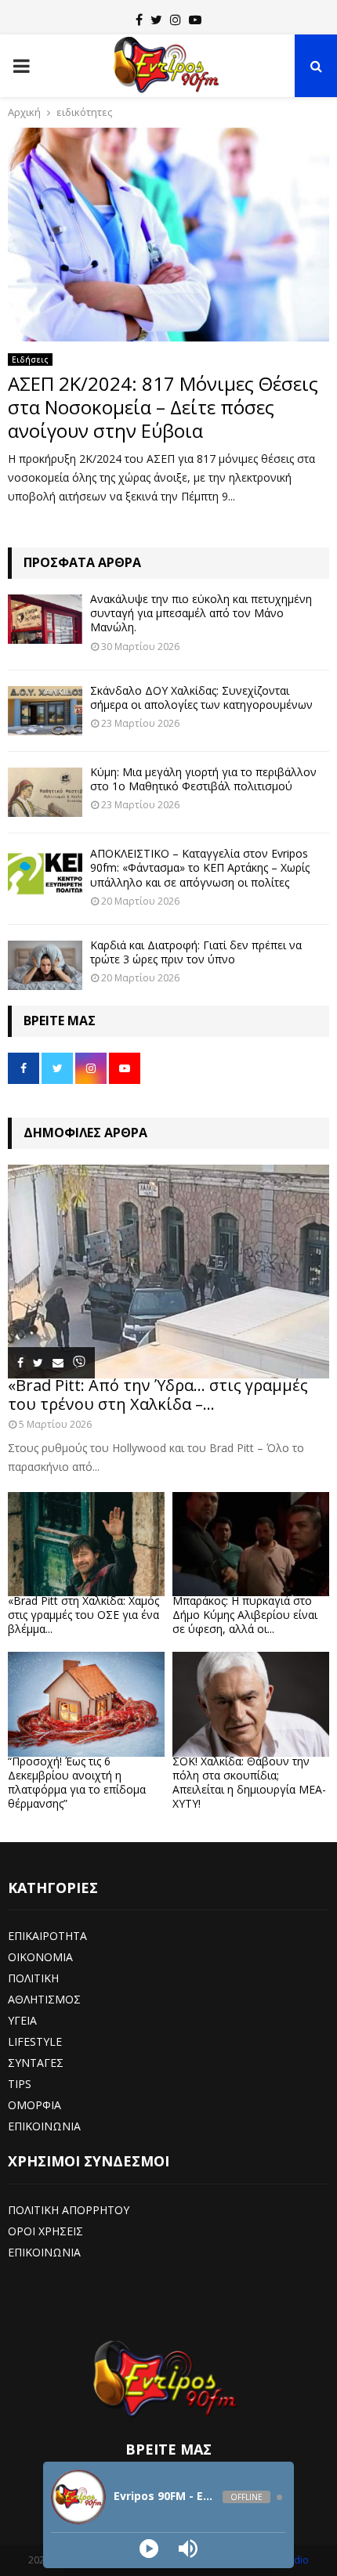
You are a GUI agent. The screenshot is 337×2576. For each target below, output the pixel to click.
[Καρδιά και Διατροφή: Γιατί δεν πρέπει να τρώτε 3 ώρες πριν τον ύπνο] (45, 965)
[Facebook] (139, 20)
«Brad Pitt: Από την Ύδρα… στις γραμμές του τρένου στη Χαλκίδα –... (158, 1395)
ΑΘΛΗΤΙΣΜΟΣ (44, 1999)
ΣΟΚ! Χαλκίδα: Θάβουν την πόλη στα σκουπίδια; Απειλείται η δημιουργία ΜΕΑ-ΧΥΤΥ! (249, 1782)
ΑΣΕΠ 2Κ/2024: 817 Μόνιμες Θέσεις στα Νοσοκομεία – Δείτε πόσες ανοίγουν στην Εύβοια (163, 407)
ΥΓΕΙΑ (22, 2020)
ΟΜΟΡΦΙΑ (34, 2105)
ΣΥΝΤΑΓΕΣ (36, 2063)
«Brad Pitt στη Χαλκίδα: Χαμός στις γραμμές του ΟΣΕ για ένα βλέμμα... (83, 1615)
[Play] (149, 2549)
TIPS (20, 2084)
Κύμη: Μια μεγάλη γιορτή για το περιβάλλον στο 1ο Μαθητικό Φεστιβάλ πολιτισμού (203, 779)
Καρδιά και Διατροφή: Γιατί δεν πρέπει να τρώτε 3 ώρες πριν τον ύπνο (196, 952)
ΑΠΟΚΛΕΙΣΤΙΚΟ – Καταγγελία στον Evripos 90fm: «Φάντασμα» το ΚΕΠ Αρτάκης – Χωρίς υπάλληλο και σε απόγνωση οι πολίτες (200, 867)
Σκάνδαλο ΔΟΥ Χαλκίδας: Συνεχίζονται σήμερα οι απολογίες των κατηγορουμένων (201, 697)
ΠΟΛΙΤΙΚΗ (33, 1978)
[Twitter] (156, 20)
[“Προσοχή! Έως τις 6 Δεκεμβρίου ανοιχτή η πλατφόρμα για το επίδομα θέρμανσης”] (86, 1704)
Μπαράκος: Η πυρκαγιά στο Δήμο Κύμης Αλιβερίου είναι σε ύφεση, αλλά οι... (245, 1615)
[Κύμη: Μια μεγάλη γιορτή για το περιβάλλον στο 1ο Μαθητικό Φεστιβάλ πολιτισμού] (45, 792)
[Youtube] (195, 20)
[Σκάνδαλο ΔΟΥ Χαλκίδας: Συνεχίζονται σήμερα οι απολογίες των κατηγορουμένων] (45, 711)
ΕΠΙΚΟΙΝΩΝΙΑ (44, 2126)
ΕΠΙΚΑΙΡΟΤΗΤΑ (47, 1936)
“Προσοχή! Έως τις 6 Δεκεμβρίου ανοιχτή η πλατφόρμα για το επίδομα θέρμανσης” (77, 1782)
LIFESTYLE (35, 2041)
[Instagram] (176, 20)
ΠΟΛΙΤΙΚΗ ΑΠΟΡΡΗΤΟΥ (69, 2210)
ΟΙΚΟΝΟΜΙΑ (40, 1957)
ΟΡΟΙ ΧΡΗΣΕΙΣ (45, 2231)
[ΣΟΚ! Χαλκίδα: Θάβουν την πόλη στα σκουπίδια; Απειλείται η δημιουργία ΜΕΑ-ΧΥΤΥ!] (251, 1704)
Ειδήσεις (30, 359)
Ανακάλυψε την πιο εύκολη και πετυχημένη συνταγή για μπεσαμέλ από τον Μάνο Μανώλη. (201, 613)
